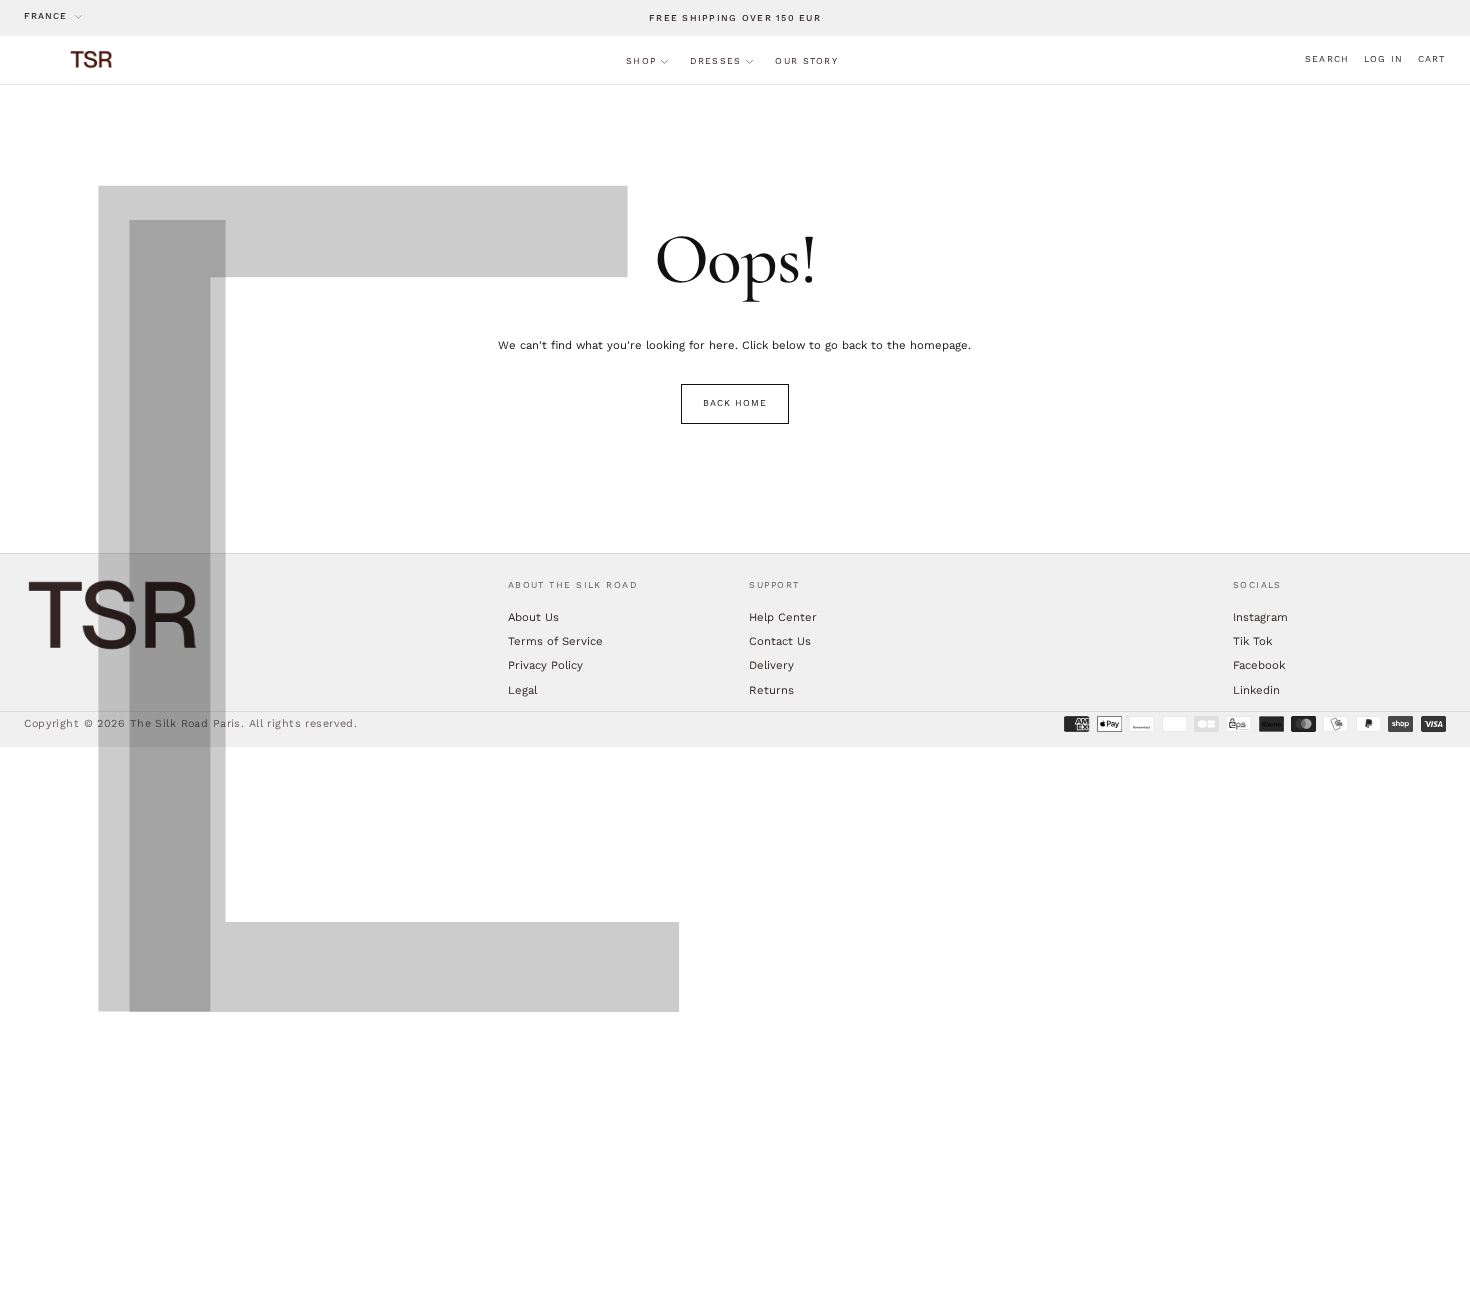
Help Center (783, 617)
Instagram (1260, 617)
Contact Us (780, 641)
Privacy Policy (545, 665)
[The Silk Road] (114, 615)
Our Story (806, 61)
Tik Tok (1252, 641)
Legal (522, 690)
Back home (734, 403)
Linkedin (1256, 690)
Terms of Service (555, 641)
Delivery (771, 665)
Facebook (1259, 665)
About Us (533, 617)
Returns (771, 690)
